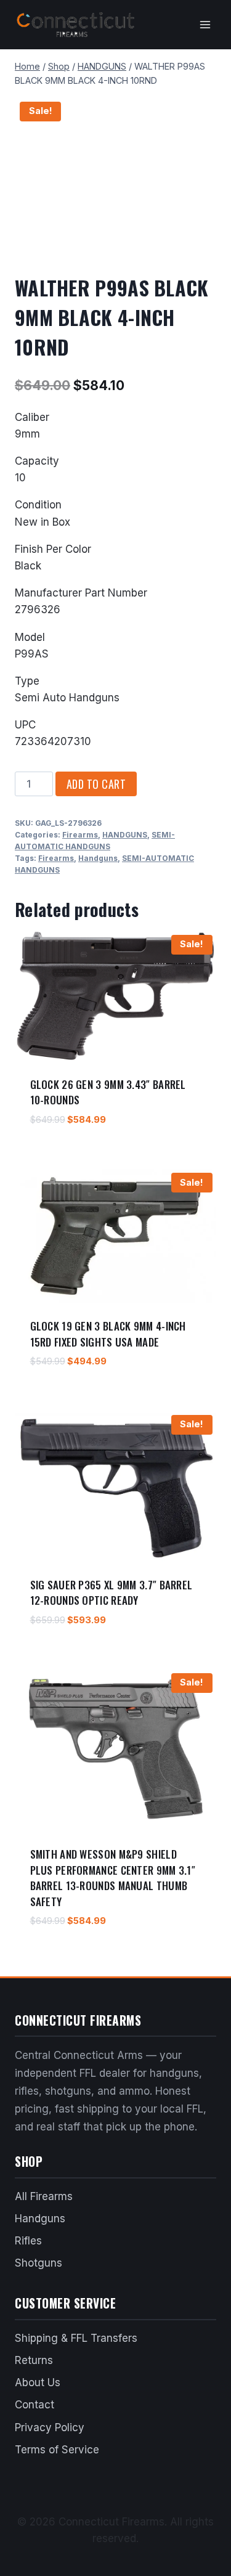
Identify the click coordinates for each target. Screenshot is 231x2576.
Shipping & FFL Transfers (76, 2338)
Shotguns (38, 2263)
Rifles (28, 2241)
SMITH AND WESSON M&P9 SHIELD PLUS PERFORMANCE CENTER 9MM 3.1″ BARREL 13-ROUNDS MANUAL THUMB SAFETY (113, 1878)
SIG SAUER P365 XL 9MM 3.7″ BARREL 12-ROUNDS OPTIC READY (111, 1593)
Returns (34, 2360)
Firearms (80, 835)
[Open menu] (205, 24)
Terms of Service (57, 2450)
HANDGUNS (125, 835)
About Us (38, 2382)
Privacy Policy (50, 2427)
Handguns (98, 858)
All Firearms (44, 2196)
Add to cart (96, 784)
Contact (34, 2405)
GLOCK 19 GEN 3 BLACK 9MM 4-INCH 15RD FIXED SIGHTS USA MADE (108, 1334)
